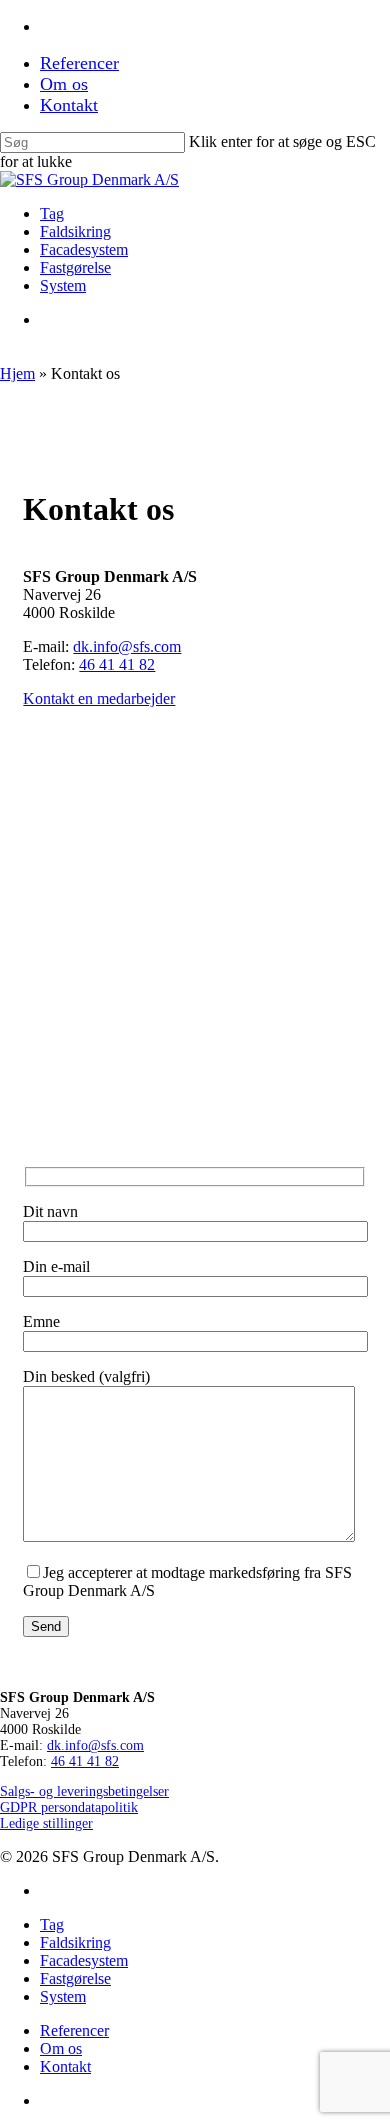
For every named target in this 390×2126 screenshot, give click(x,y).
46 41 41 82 (117, 664)
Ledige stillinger (46, 1823)
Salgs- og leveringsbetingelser (84, 1791)
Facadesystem (84, 1960)
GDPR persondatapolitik (69, 1807)
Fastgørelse (75, 1978)
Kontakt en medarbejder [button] (99, 698)
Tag (52, 1924)
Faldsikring (75, 1942)
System (63, 1996)
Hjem (17, 373)
